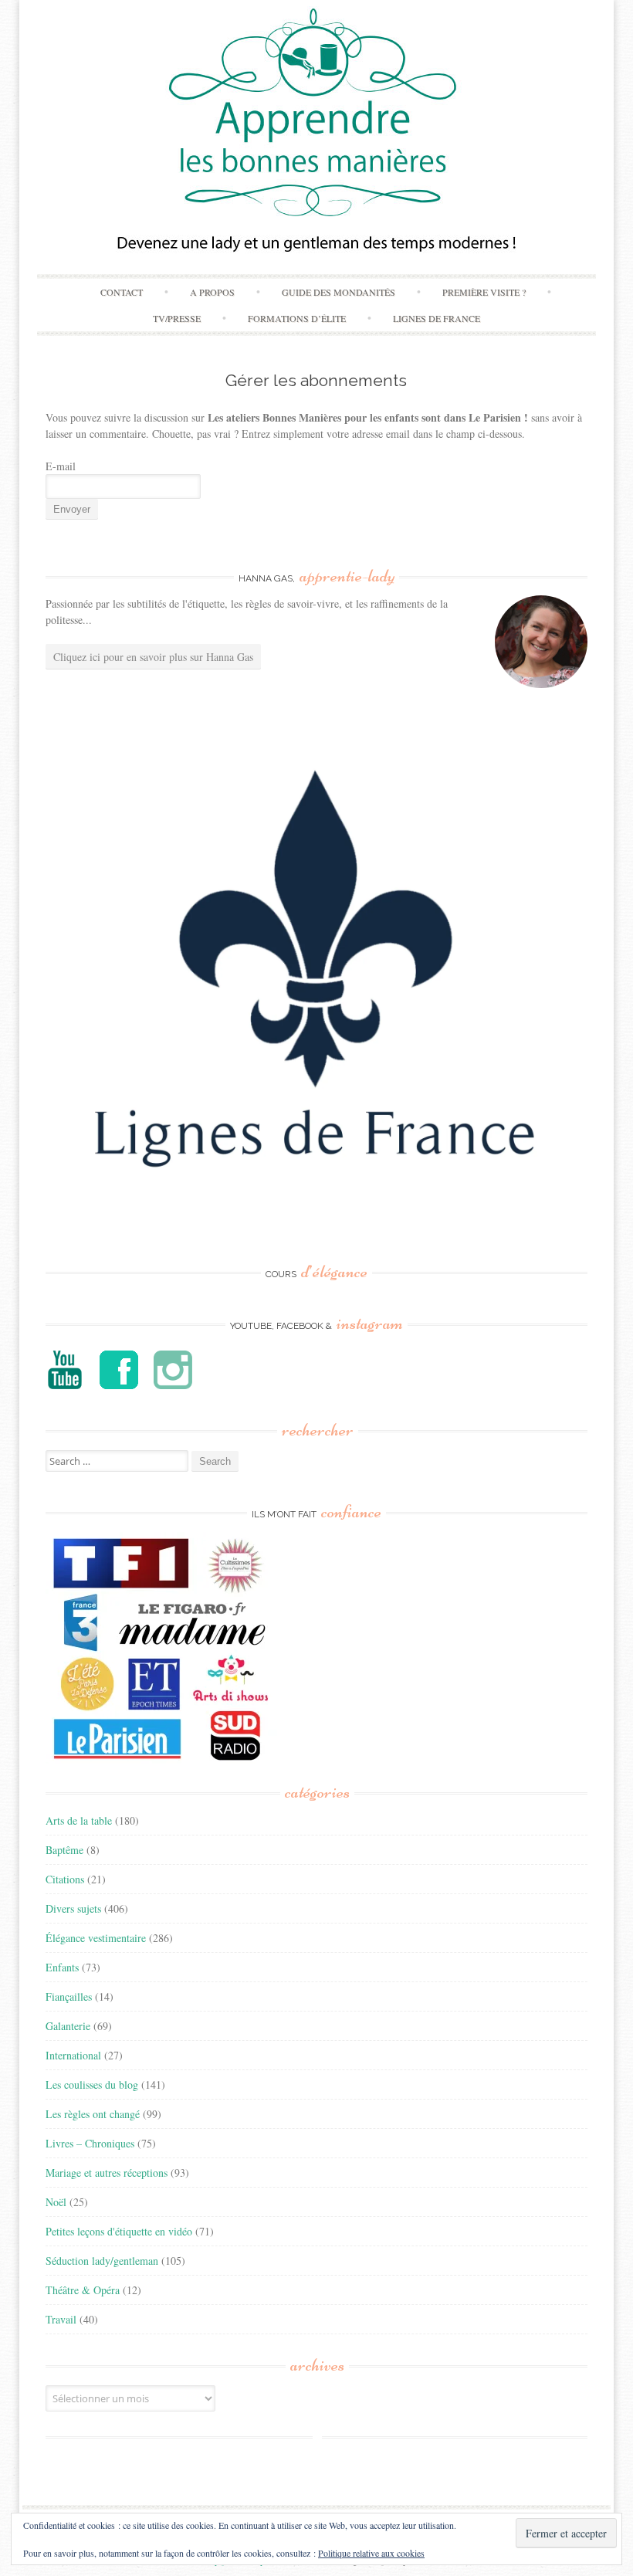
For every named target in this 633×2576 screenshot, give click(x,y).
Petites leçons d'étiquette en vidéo (119, 2231)
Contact (122, 292)
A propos (212, 292)
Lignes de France (437, 318)
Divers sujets (73, 1908)
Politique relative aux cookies (371, 2553)
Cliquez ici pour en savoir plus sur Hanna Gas (153, 657)
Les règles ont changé (93, 2114)
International (73, 2055)
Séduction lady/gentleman (102, 2261)
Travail (61, 2319)
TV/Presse (177, 318)
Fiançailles (69, 1996)
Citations (65, 1879)
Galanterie (68, 2026)
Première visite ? (484, 292)
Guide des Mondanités (339, 292)
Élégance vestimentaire (96, 1938)
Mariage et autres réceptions (107, 2173)
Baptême (64, 1850)
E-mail (61, 466)
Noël (56, 2202)
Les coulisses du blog (92, 2085)
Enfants (62, 1967)
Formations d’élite (297, 318)
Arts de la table (79, 1820)
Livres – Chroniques (90, 2143)
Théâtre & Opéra (83, 2290)
